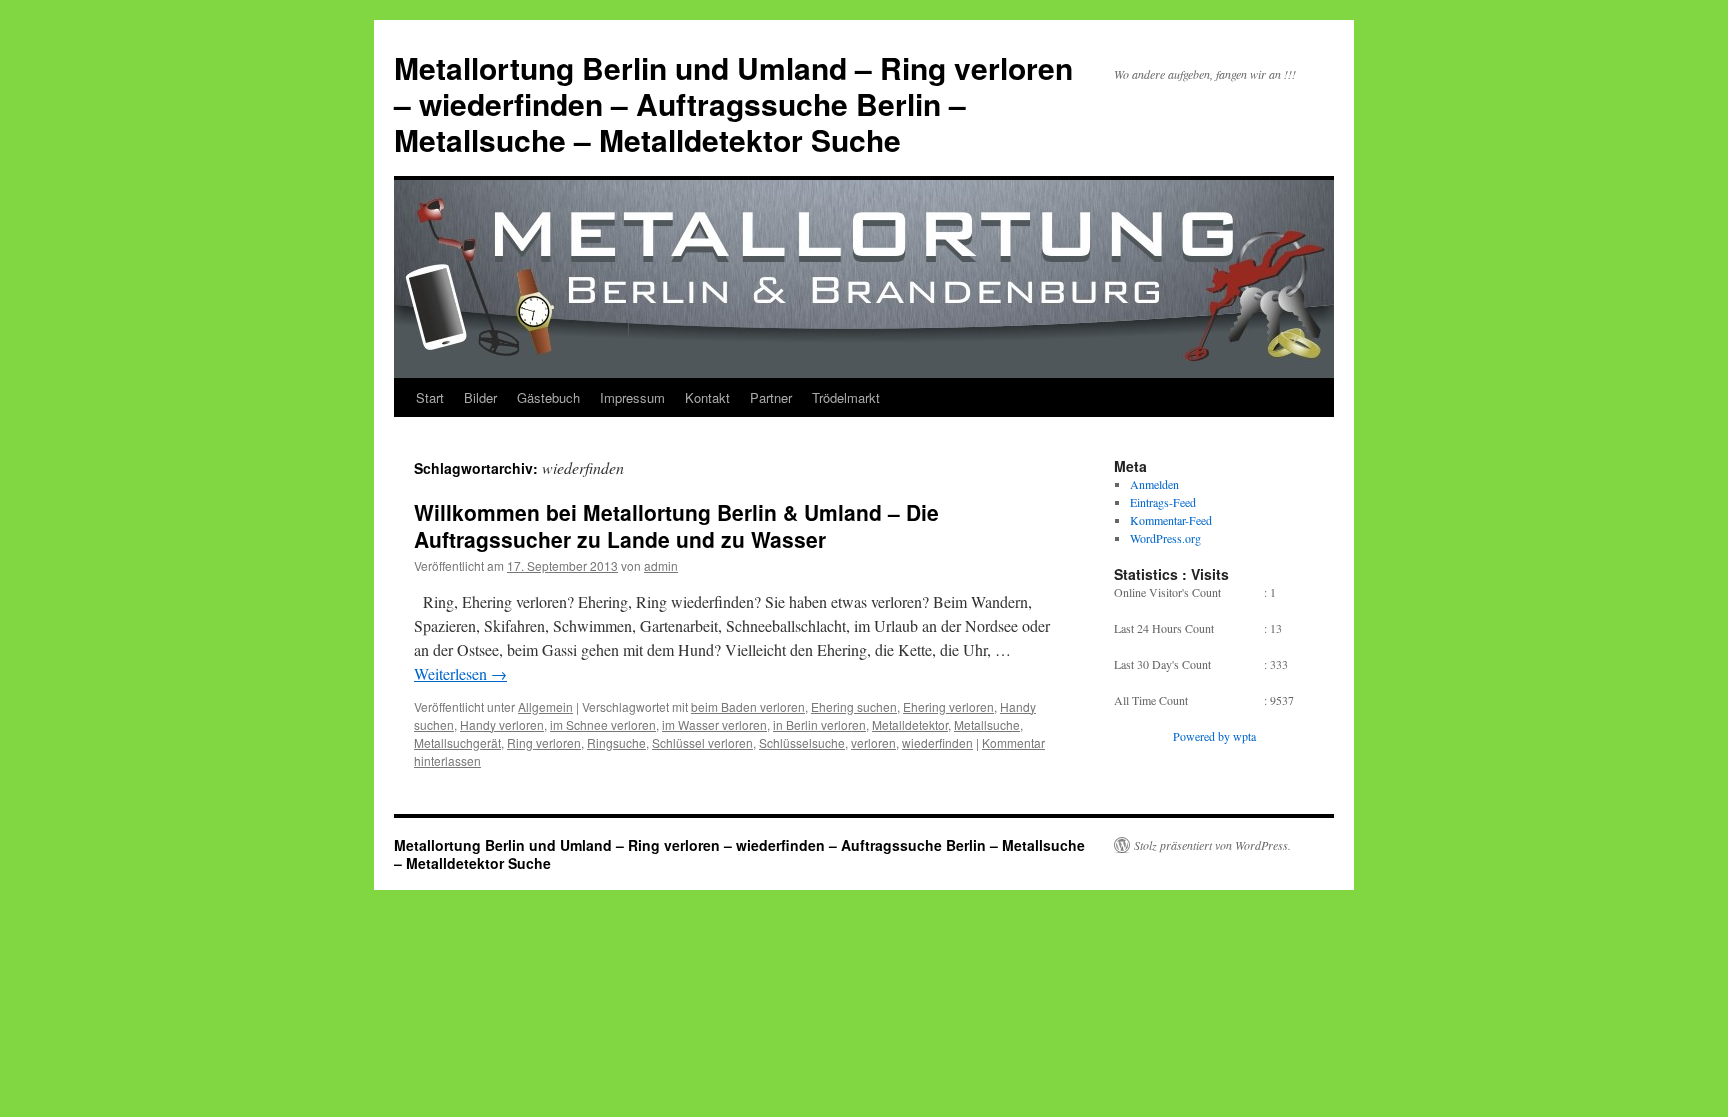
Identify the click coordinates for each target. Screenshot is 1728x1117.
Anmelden (1154, 484)
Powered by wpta (1214, 736)
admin (661, 565)
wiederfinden (937, 742)
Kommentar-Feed (1171, 520)
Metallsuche (987, 724)
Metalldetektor (910, 724)
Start (430, 397)
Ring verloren (544, 742)
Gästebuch (548, 397)
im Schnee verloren (603, 724)
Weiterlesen (460, 673)
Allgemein (545, 706)
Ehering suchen (854, 706)
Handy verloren (502, 724)
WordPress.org (1165, 538)
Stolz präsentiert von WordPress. (1212, 845)
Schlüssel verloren (702, 742)
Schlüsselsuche (802, 742)
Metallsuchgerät (457, 742)
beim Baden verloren (748, 706)
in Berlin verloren (819, 724)
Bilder (480, 397)
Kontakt (707, 397)
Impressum (632, 397)
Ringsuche (616, 742)
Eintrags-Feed (1163, 502)
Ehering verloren (948, 706)
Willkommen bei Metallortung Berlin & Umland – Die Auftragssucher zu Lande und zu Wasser (676, 525)
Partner (771, 397)
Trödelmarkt (846, 397)
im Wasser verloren (714, 724)
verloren (873, 742)
